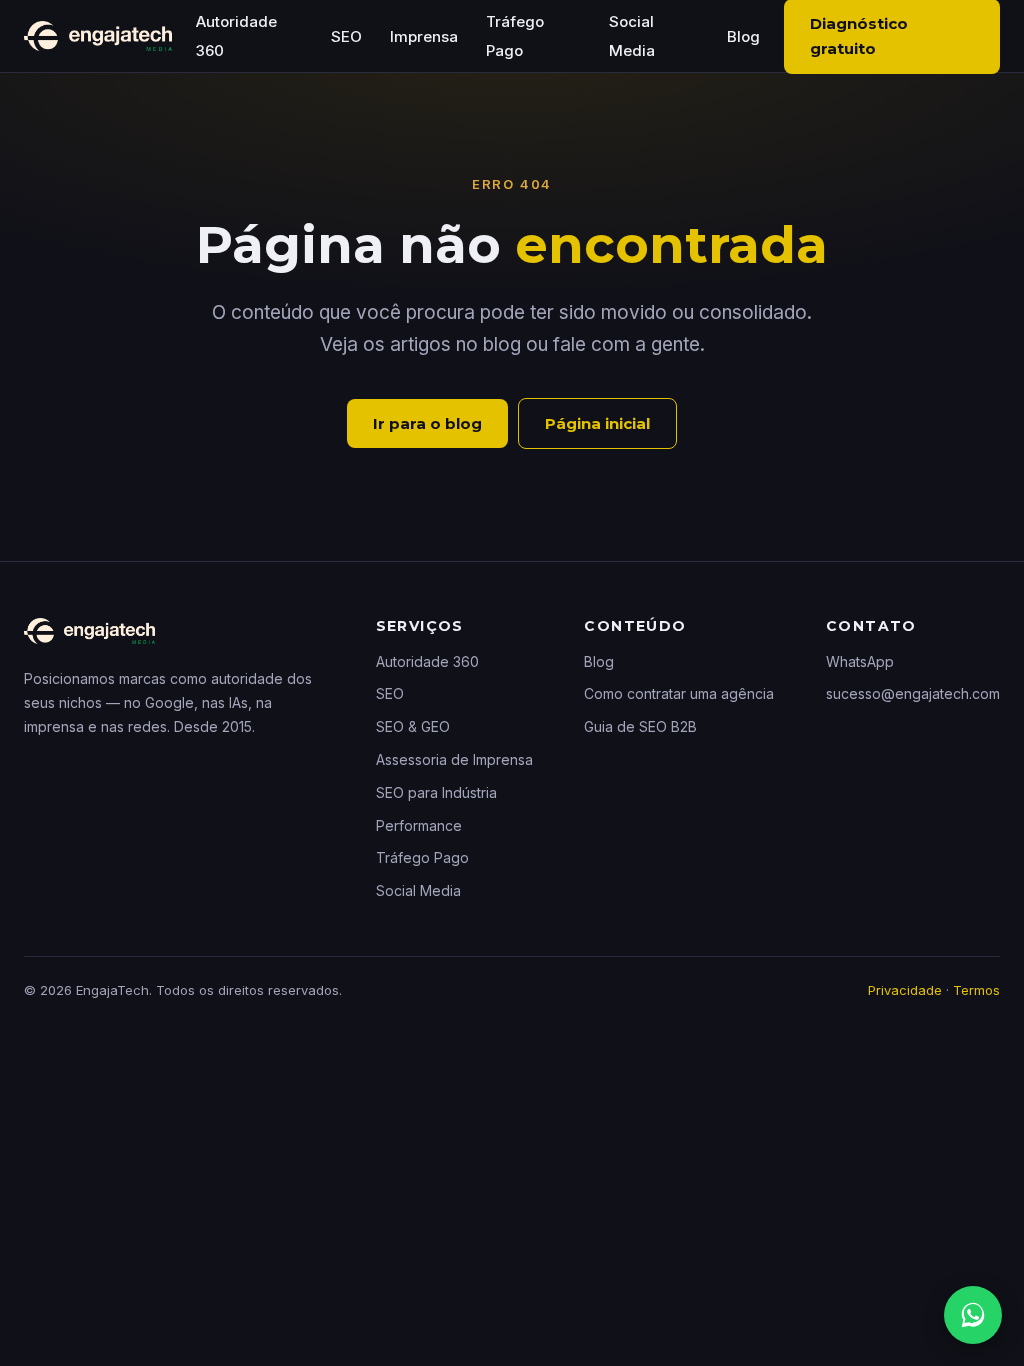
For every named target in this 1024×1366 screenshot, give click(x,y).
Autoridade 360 (427, 661)
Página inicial (597, 423)
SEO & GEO (413, 726)
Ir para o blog (427, 423)
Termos (976, 990)
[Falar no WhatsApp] (973, 1315)
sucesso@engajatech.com (913, 693)
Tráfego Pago (422, 857)
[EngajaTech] (98, 36)
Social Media (418, 890)
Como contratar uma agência (679, 693)
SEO (346, 36)
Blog (743, 36)
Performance (419, 825)
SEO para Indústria (436, 792)
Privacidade (905, 990)
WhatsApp (860, 661)
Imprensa (424, 36)
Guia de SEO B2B (640, 726)
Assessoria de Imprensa (454, 759)
